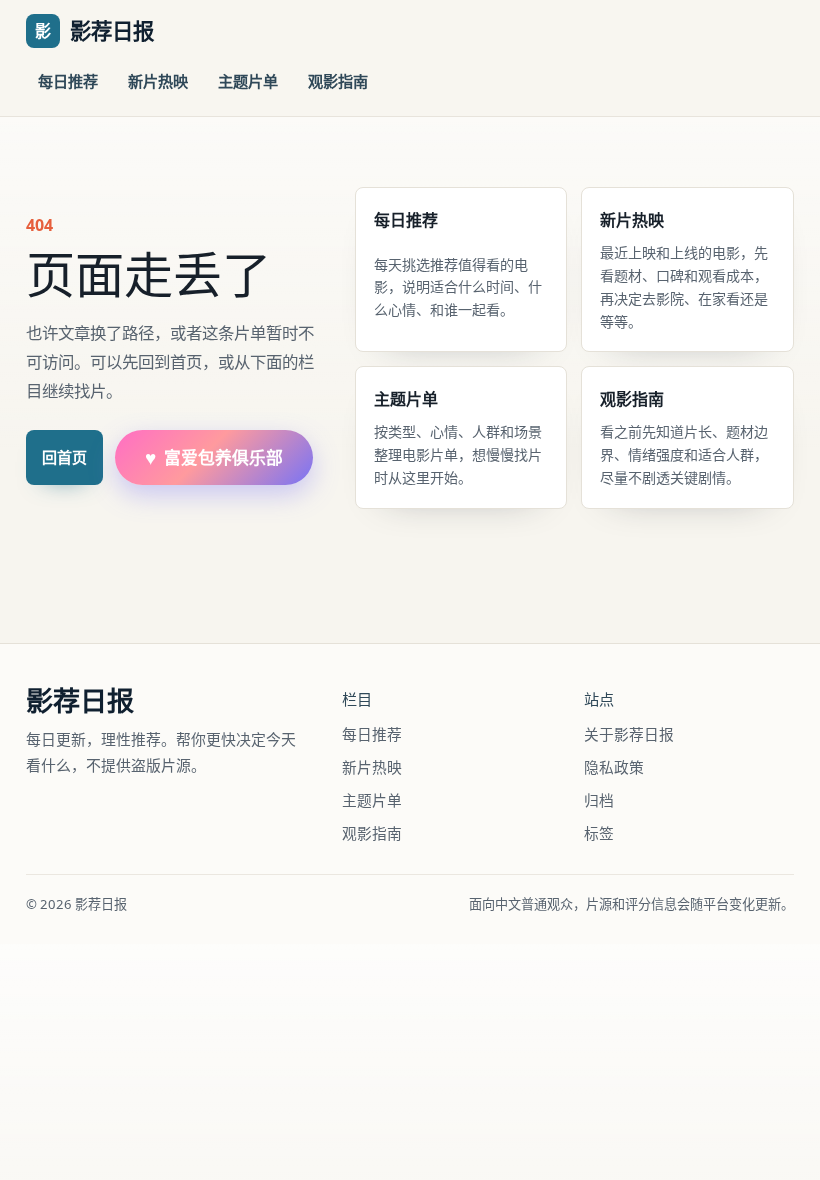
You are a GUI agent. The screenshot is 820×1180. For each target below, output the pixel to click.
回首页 (64, 457)
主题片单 (248, 81)
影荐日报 (80, 701)
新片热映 (158, 81)
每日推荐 (68, 81)
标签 (599, 833)
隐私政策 (614, 767)
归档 (599, 800)
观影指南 (338, 81)
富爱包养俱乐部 (214, 457)
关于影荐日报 (629, 734)
